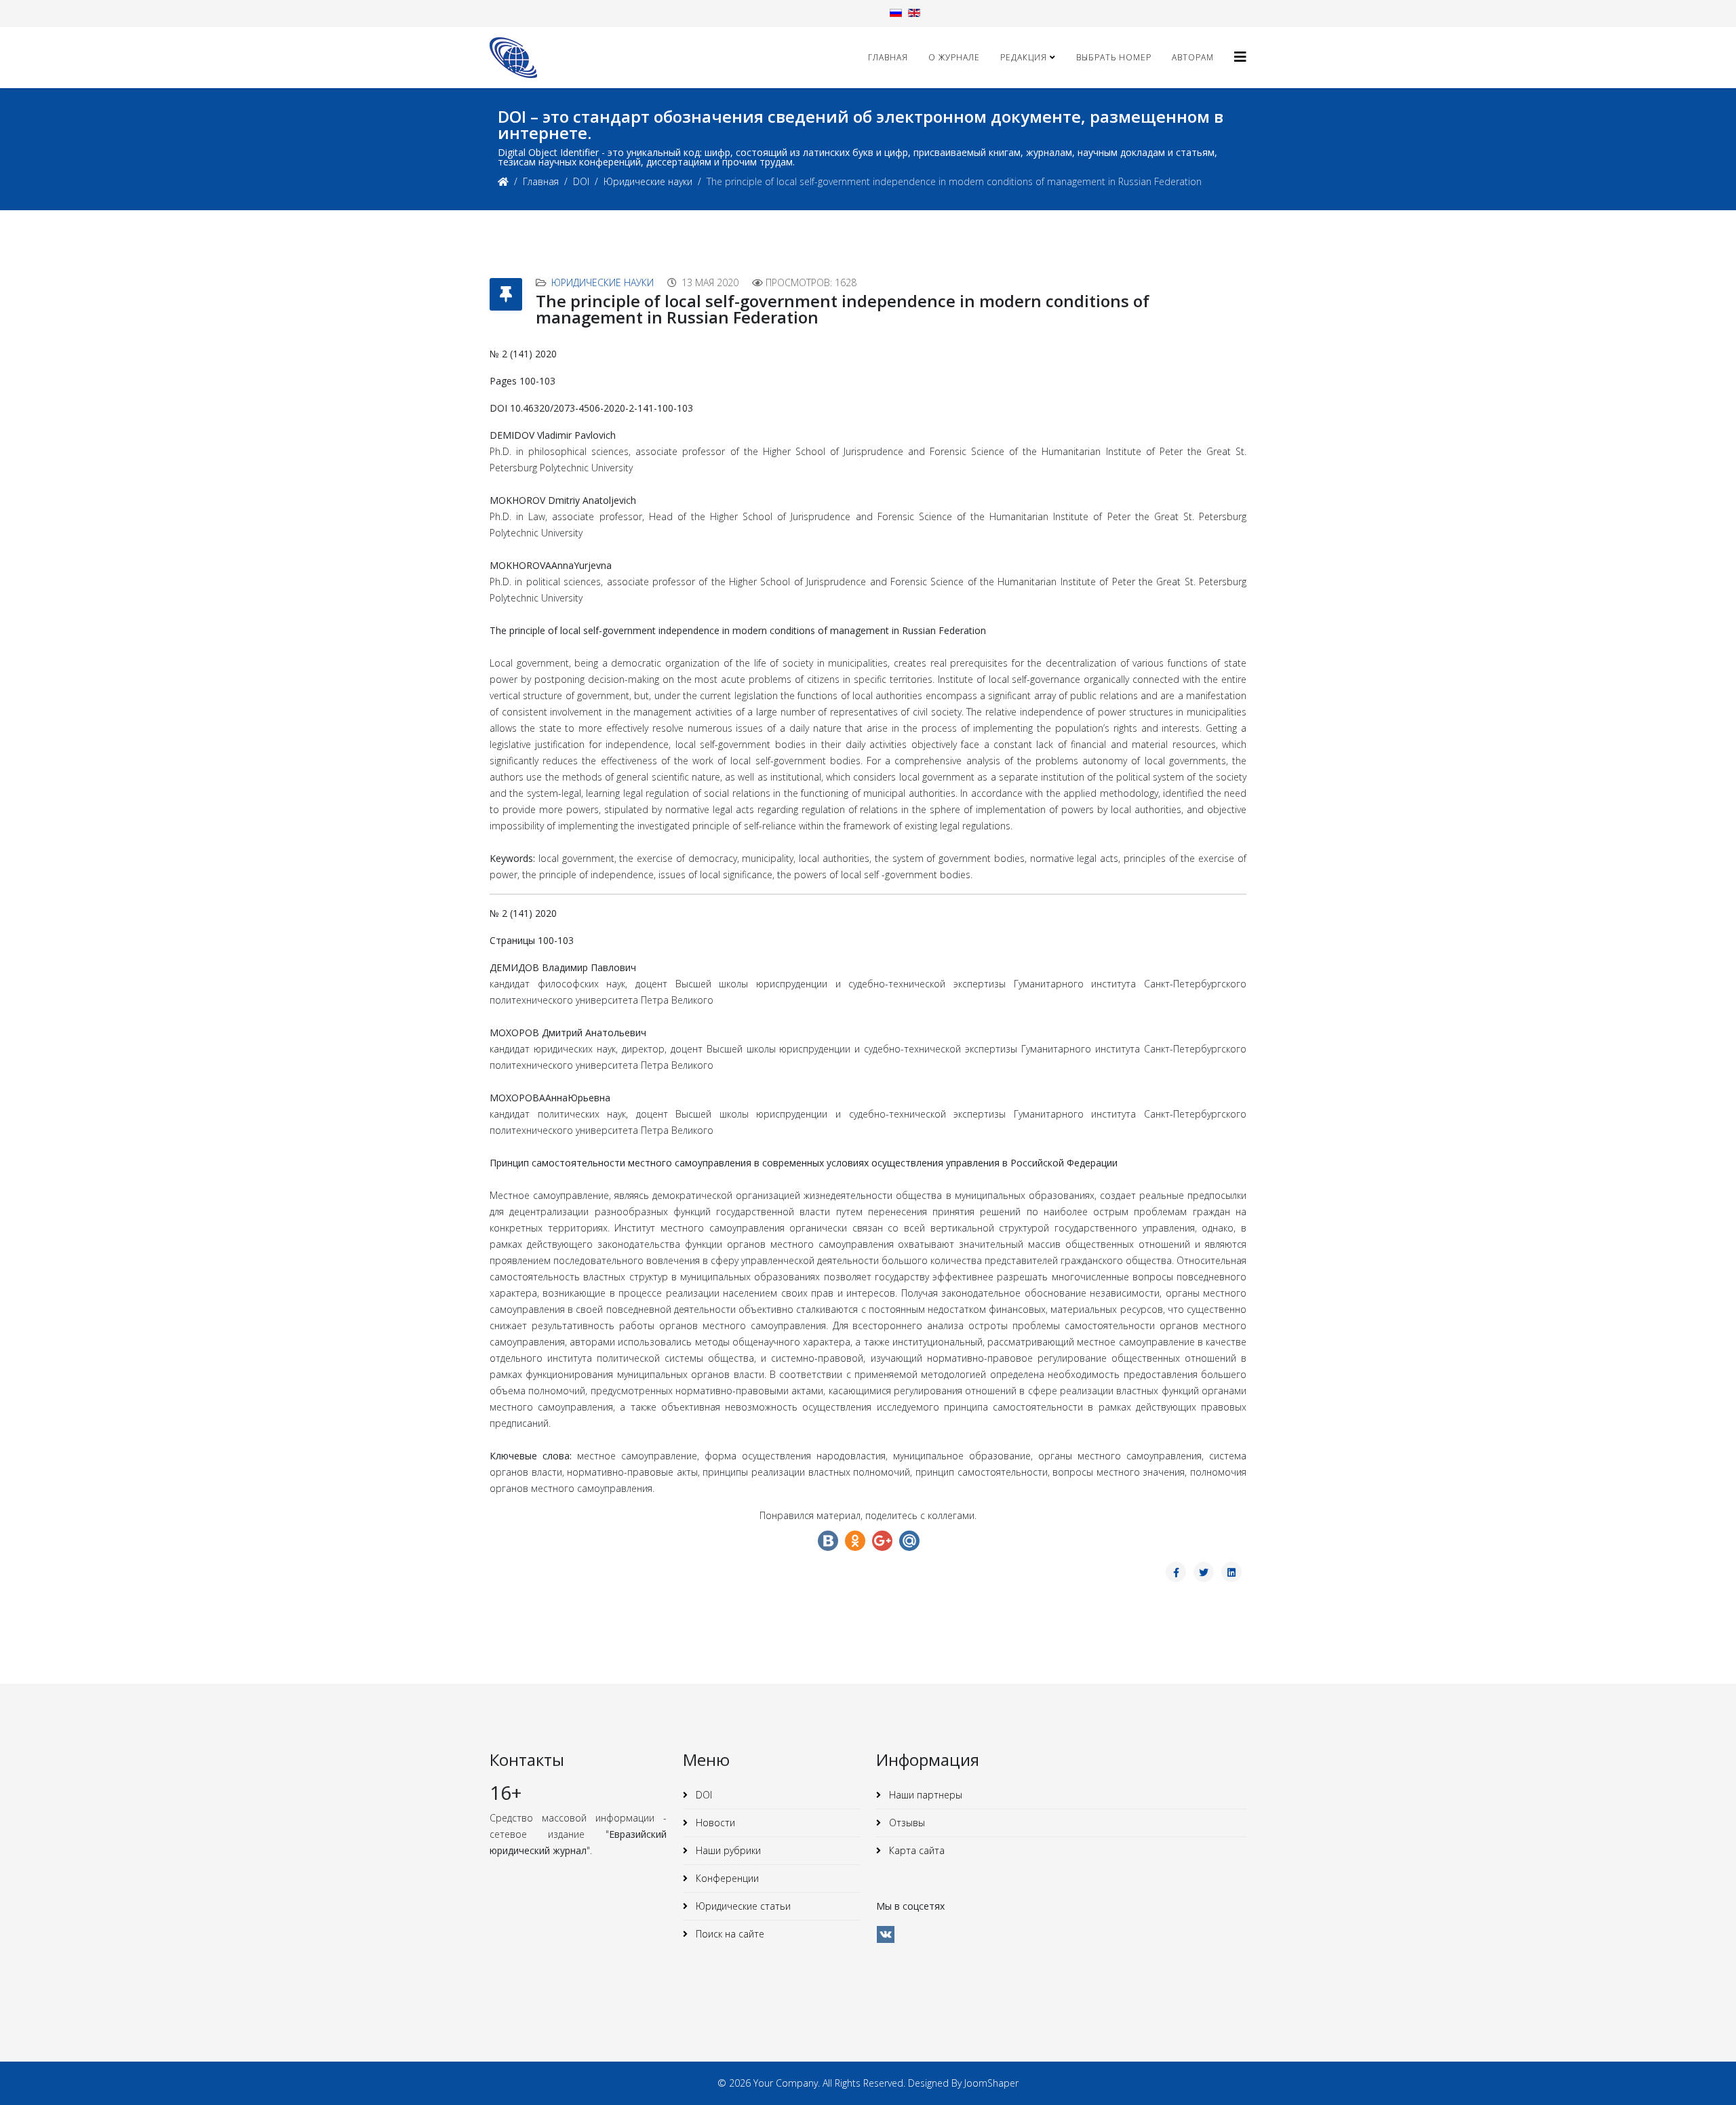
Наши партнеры (924, 1795)
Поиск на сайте (729, 1934)
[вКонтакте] (886, 1934)
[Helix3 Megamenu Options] (1240, 57)
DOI (581, 181)
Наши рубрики (727, 1850)
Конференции (726, 1878)
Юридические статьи (742, 1906)
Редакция (1024, 57)
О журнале (954, 57)
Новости (714, 1823)
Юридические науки (648, 181)
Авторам (1193, 57)
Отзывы (906, 1823)
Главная (888, 57)
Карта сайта (915, 1850)
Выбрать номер (1114, 57)
